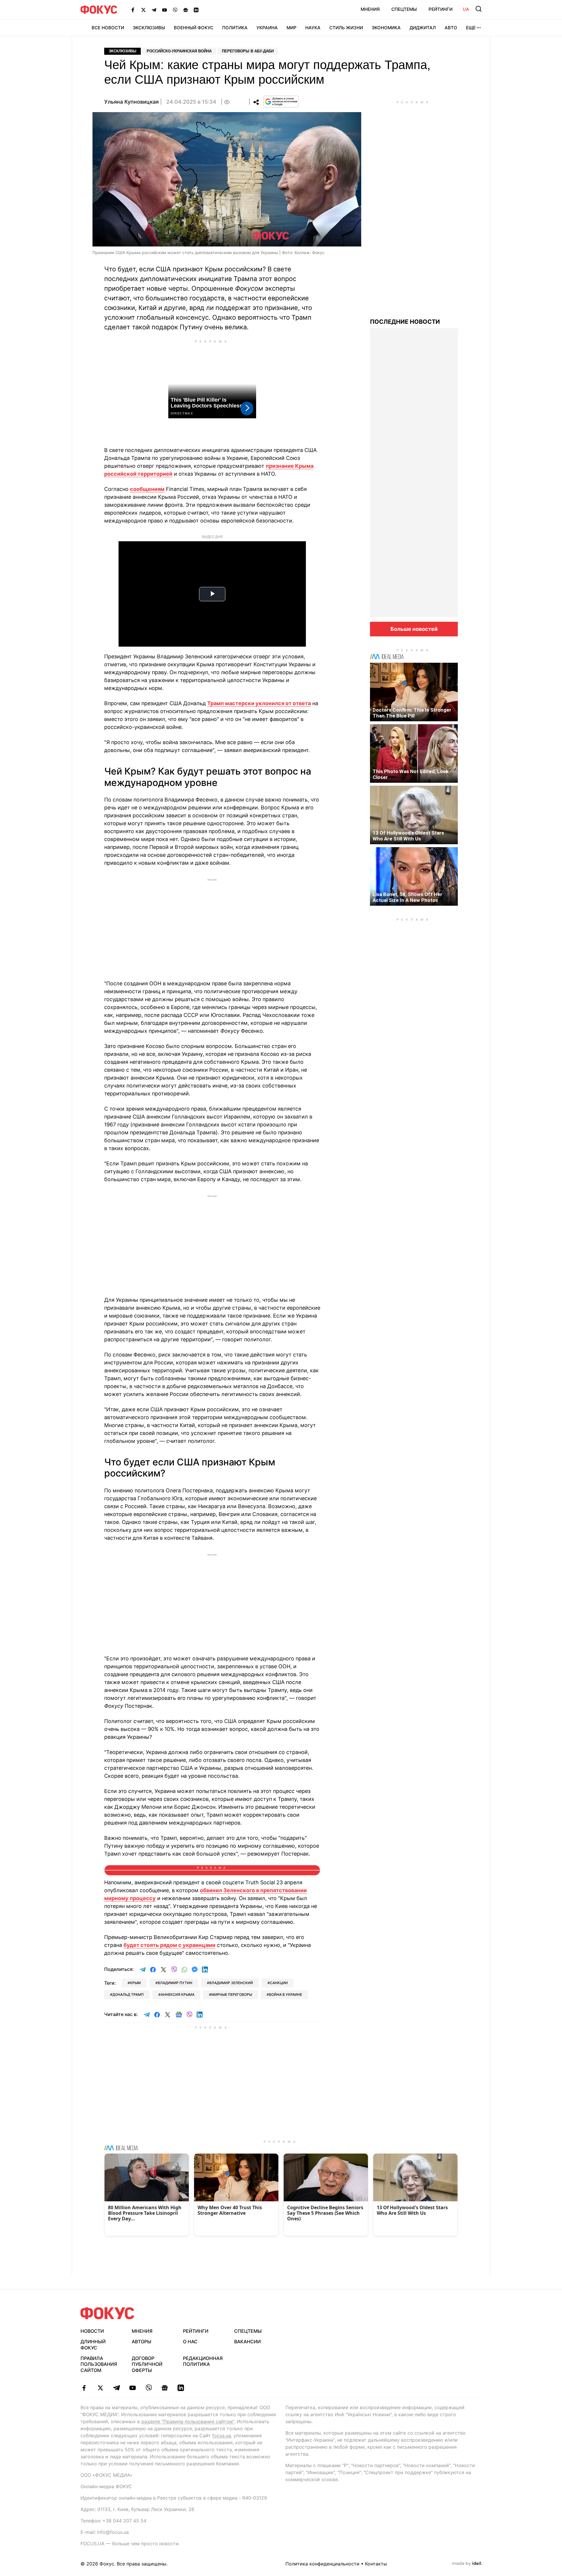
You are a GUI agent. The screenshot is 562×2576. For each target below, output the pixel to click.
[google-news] (165, 2388)
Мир (292, 28)
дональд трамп (128, 1994)
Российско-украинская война (179, 51)
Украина (267, 28)
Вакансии (247, 2342)
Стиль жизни (346, 28)
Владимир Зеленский (231, 1983)
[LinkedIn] (196, 10)
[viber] (149, 2388)
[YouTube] (165, 10)
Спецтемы (404, 9)
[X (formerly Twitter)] (143, 10)
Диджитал (423, 28)
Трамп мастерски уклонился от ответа (259, 703)
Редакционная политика (203, 2361)
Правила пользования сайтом (99, 2364)
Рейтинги (441, 9)
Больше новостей (414, 629)
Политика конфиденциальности (322, 2564)
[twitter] (100, 2388)
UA (466, 9)
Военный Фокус (194, 28)
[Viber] (175, 10)
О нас (190, 2342)
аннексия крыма (178, 1994)
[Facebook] (133, 10)
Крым (135, 1983)
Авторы (142, 2342)
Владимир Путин (175, 1983)
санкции (279, 1983)
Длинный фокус (93, 2345)
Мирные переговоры (232, 1994)
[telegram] (116, 2388)
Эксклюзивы (149, 28)
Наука (313, 28)
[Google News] (186, 10)
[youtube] (132, 2388)
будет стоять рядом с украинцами (169, 1945)
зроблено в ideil (467, 2564)
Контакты (376, 2564)
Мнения (370, 9)
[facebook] (84, 2388)
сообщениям (147, 489)
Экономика (386, 28)
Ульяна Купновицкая (131, 102)
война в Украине (286, 1994)
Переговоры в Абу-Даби (248, 51)
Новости (92, 2331)
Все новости (108, 28)
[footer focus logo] (107, 2313)
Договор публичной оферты (147, 2364)
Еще (471, 28)
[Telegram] (154, 10)
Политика (235, 28)
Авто (451, 28)
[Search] (479, 9)
